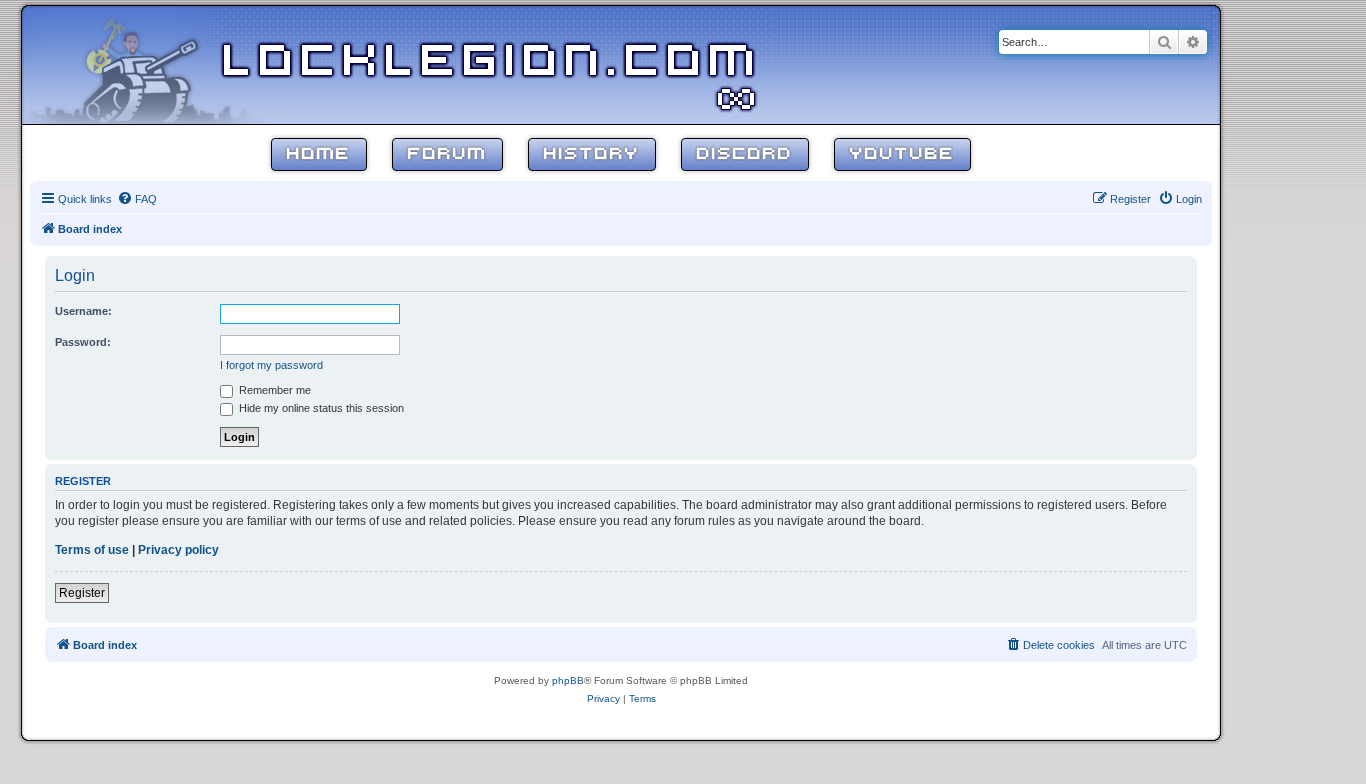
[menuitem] (137, 199)
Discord (745, 154)
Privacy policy (178, 550)
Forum (447, 154)
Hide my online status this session (320, 408)
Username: (83, 311)
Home (319, 154)
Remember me (273, 390)
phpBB (568, 680)
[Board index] (152, 64)
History (592, 154)
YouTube (902, 154)
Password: (83, 342)
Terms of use (92, 550)
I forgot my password (271, 365)
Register (82, 593)
